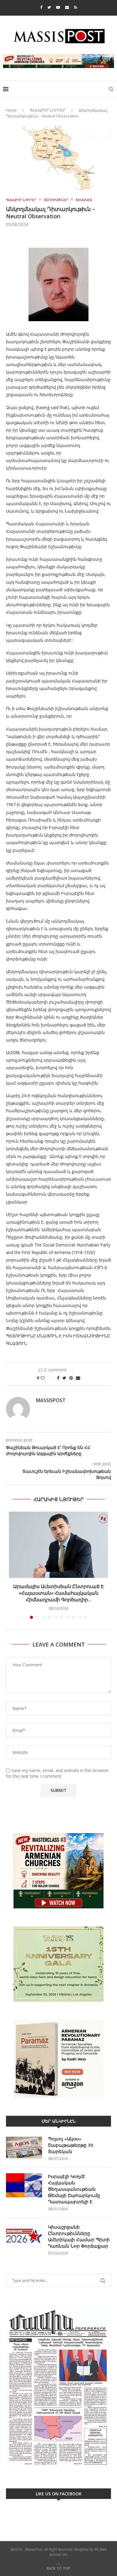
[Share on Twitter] (64, 1378)
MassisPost (51, 1400)
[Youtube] (58, 7)
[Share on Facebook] (58, 1378)
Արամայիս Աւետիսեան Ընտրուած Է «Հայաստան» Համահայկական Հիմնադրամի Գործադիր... (58, 1593)
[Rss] (76, 7)
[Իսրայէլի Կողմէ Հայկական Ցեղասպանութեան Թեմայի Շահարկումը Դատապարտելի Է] (24, 2185)
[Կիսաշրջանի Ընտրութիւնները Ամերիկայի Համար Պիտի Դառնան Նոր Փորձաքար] (24, 2236)
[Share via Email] (78, 1378)
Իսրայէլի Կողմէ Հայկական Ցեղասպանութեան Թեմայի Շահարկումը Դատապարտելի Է (74, 2189)
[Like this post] (47, 1378)
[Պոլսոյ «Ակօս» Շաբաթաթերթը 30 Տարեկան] (24, 2148)
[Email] (67, 7)
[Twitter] (49, 7)
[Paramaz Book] (58, 2059)
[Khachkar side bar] (58, 1871)
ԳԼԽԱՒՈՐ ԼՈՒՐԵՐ (48, 110)
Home (11, 110)
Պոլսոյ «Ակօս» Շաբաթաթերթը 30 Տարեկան (71, 2145)
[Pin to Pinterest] (71, 1378)
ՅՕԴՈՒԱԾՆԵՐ (56, 200)
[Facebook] (41, 7)
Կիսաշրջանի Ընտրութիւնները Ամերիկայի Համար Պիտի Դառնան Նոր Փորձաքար (79, 2236)
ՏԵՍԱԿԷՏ (84, 200)
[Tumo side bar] (58, 1964)
